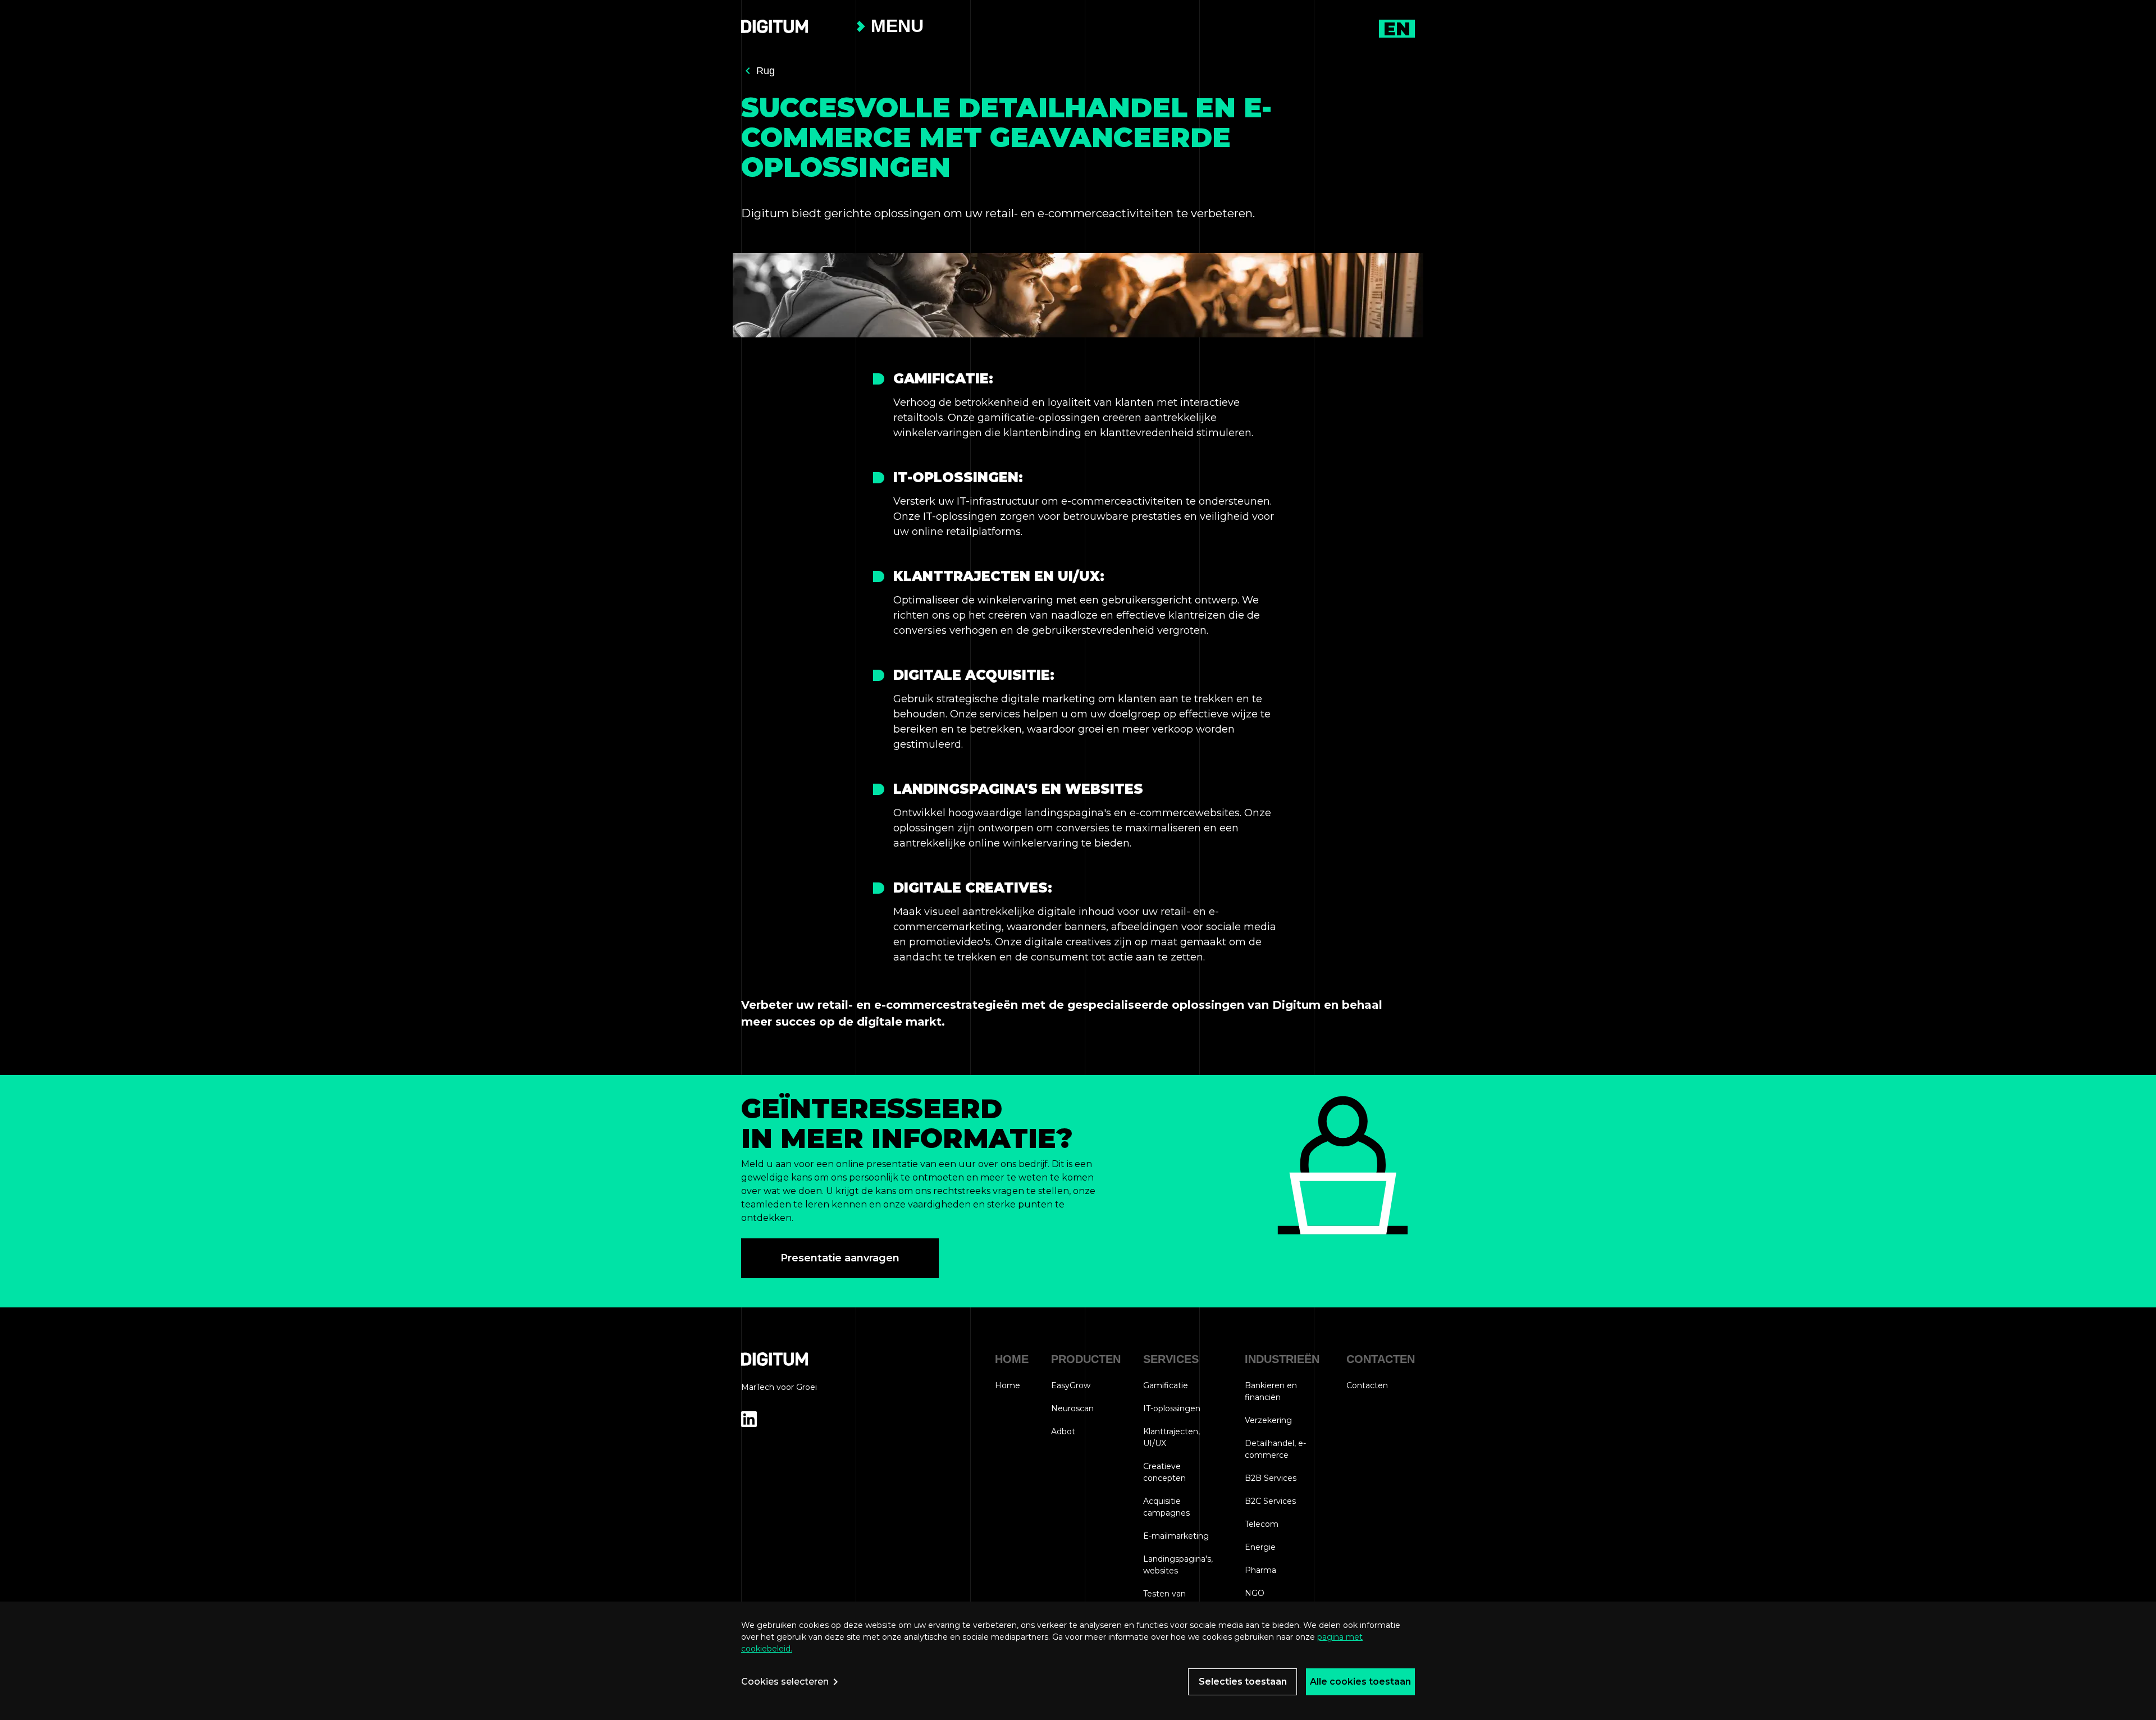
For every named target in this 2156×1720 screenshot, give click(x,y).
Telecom (1262, 1524)
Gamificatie (1166, 1385)
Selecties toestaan (1243, 1682)
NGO (1255, 1593)
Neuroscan (1072, 1408)
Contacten (1367, 1385)
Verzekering (1268, 1420)
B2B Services (1271, 1478)
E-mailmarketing (1176, 1536)
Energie (1260, 1547)
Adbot (1063, 1431)
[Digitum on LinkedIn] (749, 1420)
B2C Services (1270, 1501)
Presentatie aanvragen (840, 1258)
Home (1008, 1385)
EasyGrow (1071, 1385)
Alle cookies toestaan (1360, 1682)
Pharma (1260, 1570)
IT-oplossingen (1172, 1408)
